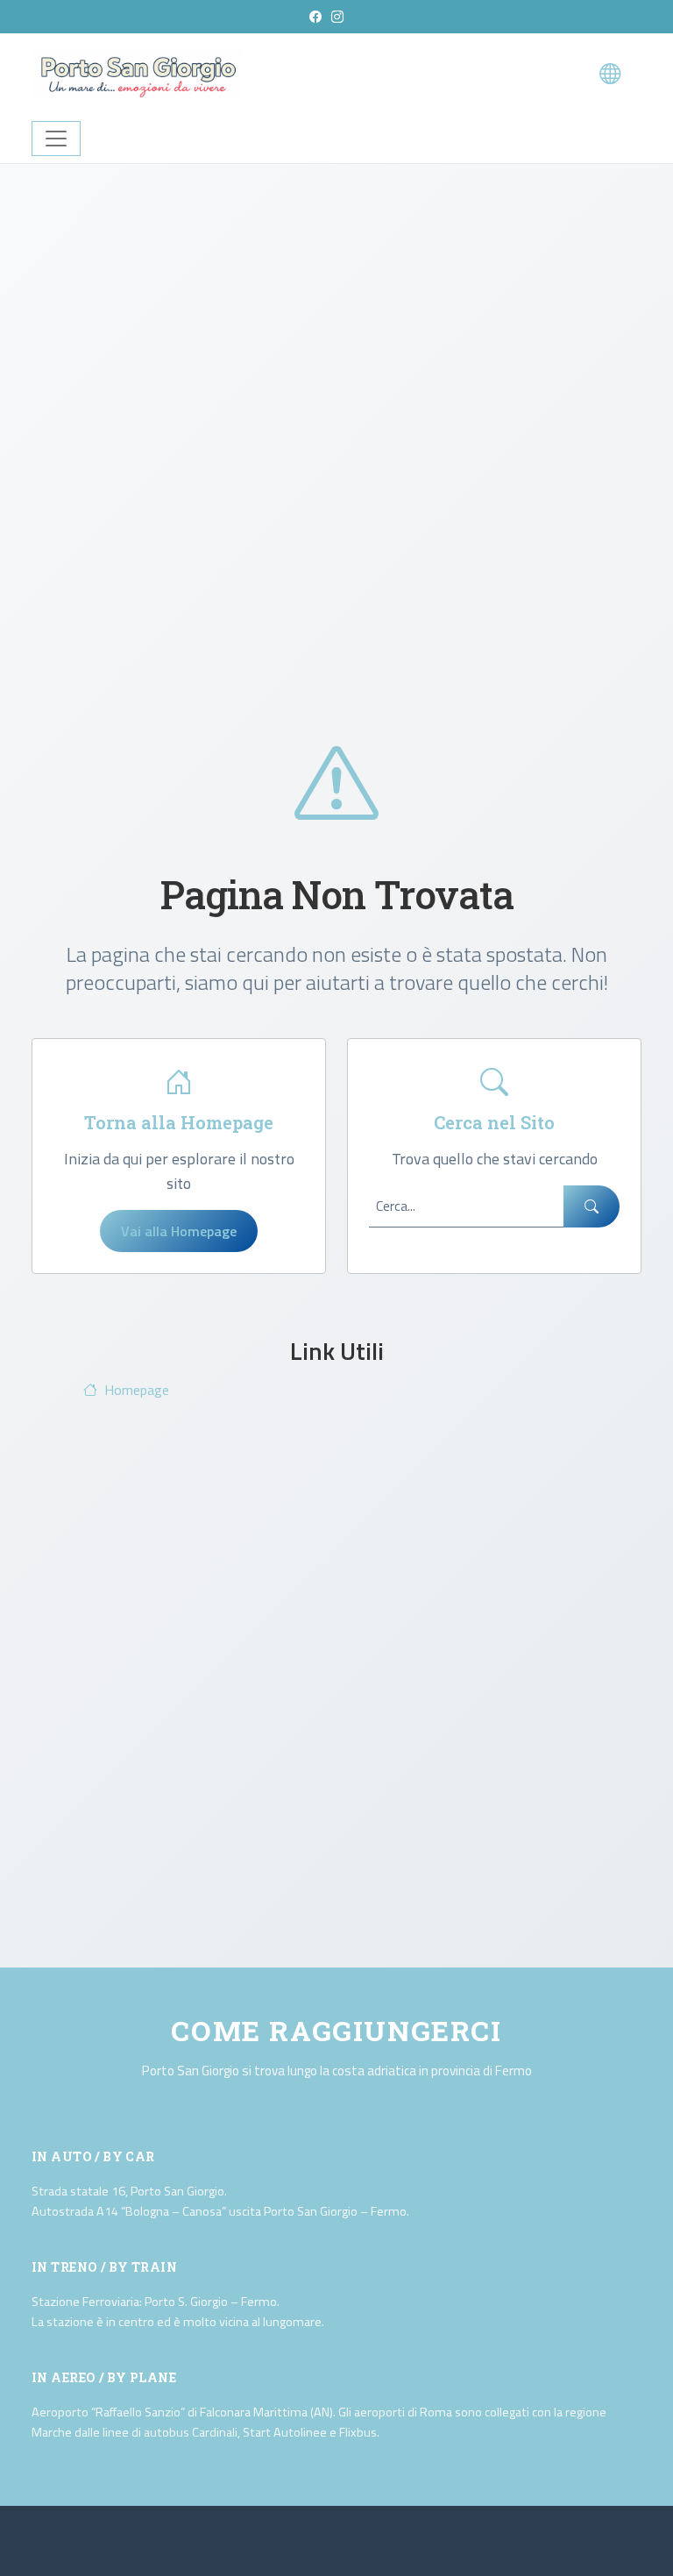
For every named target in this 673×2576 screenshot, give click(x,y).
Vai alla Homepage (179, 1231)
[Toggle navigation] (56, 139)
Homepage (137, 1390)
